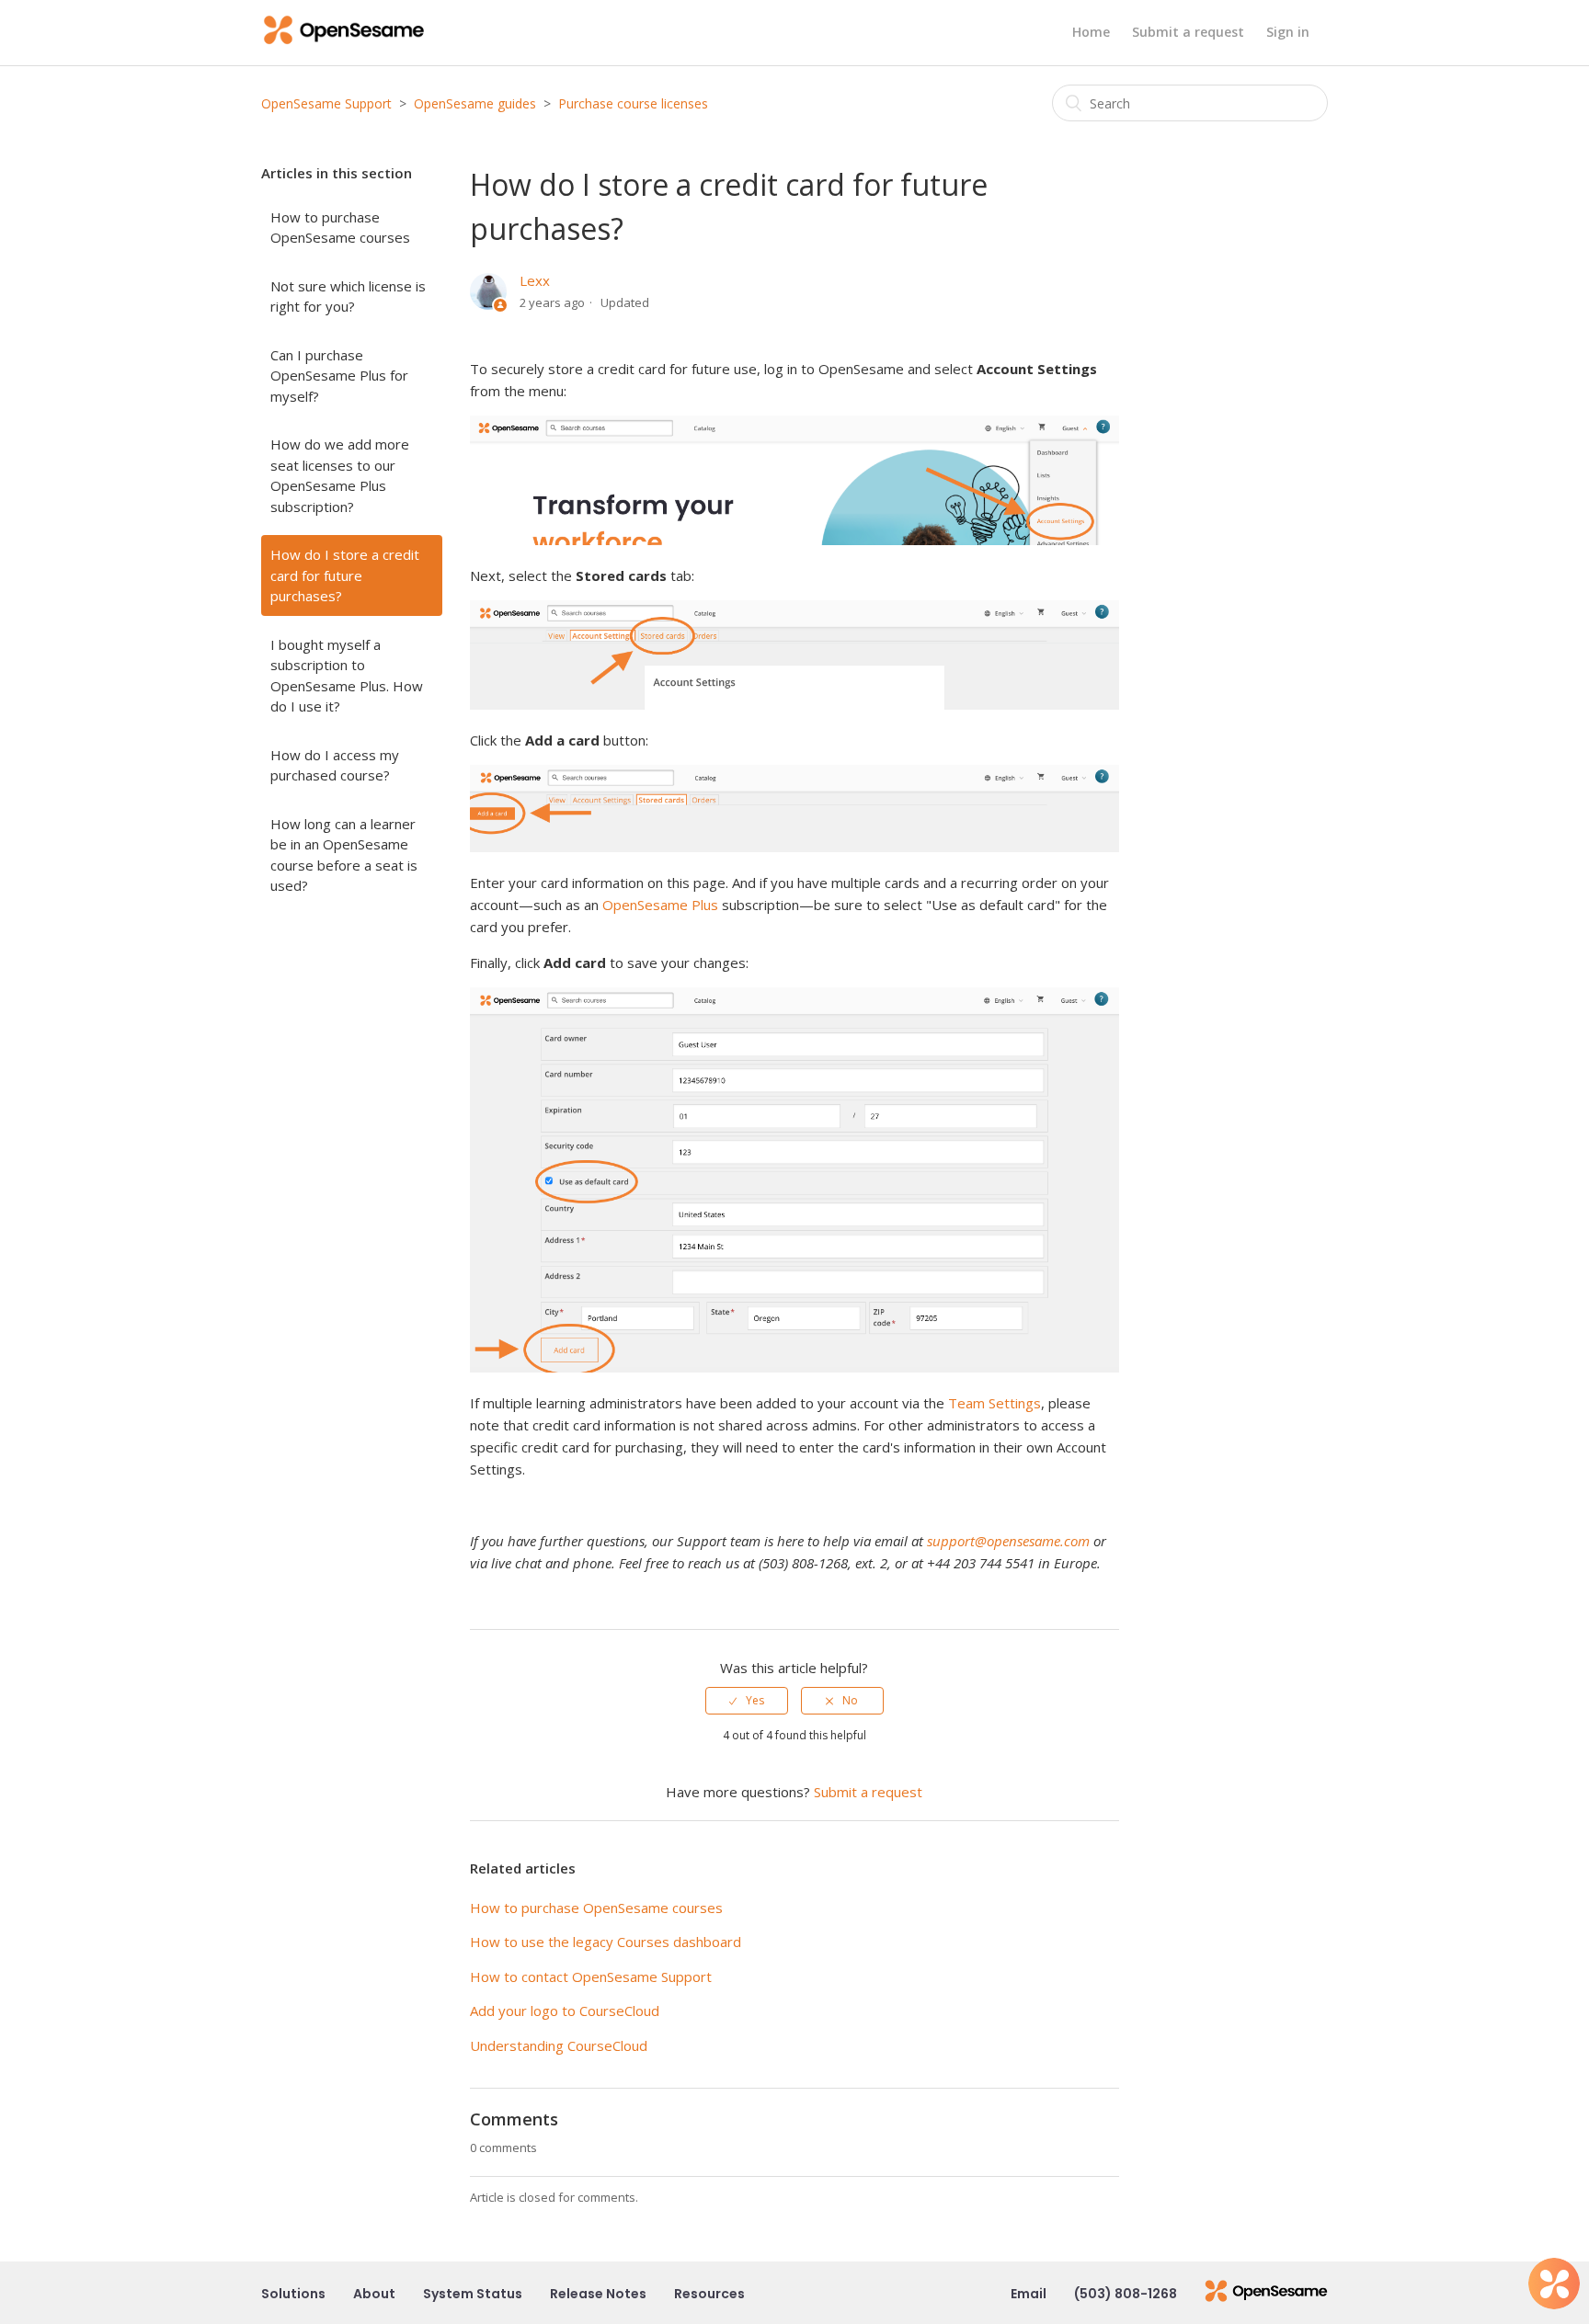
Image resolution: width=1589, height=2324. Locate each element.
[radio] (747, 1701)
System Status (473, 2294)
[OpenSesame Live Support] (1554, 2284)
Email (1029, 2294)
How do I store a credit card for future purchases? (345, 575)
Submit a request (1188, 32)
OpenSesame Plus (660, 905)
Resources (709, 2294)
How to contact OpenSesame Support (591, 1977)
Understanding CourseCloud (559, 2045)
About (374, 2294)
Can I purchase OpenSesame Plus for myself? (339, 376)
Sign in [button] (1288, 32)
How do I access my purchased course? (335, 765)
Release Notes (598, 2294)
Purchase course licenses (633, 103)
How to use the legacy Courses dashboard (606, 1942)
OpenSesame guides (475, 103)
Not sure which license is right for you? (348, 296)
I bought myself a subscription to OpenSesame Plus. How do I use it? (347, 676)
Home (1091, 32)
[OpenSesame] (1266, 2294)
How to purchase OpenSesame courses (340, 228)
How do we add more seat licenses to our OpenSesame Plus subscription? (340, 475)
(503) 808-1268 (1126, 2294)
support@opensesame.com (1008, 1541)
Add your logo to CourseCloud (565, 2011)
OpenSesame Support (326, 103)
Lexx (535, 280)
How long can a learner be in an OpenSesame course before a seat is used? (344, 855)
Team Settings (995, 1403)
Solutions (293, 2294)
